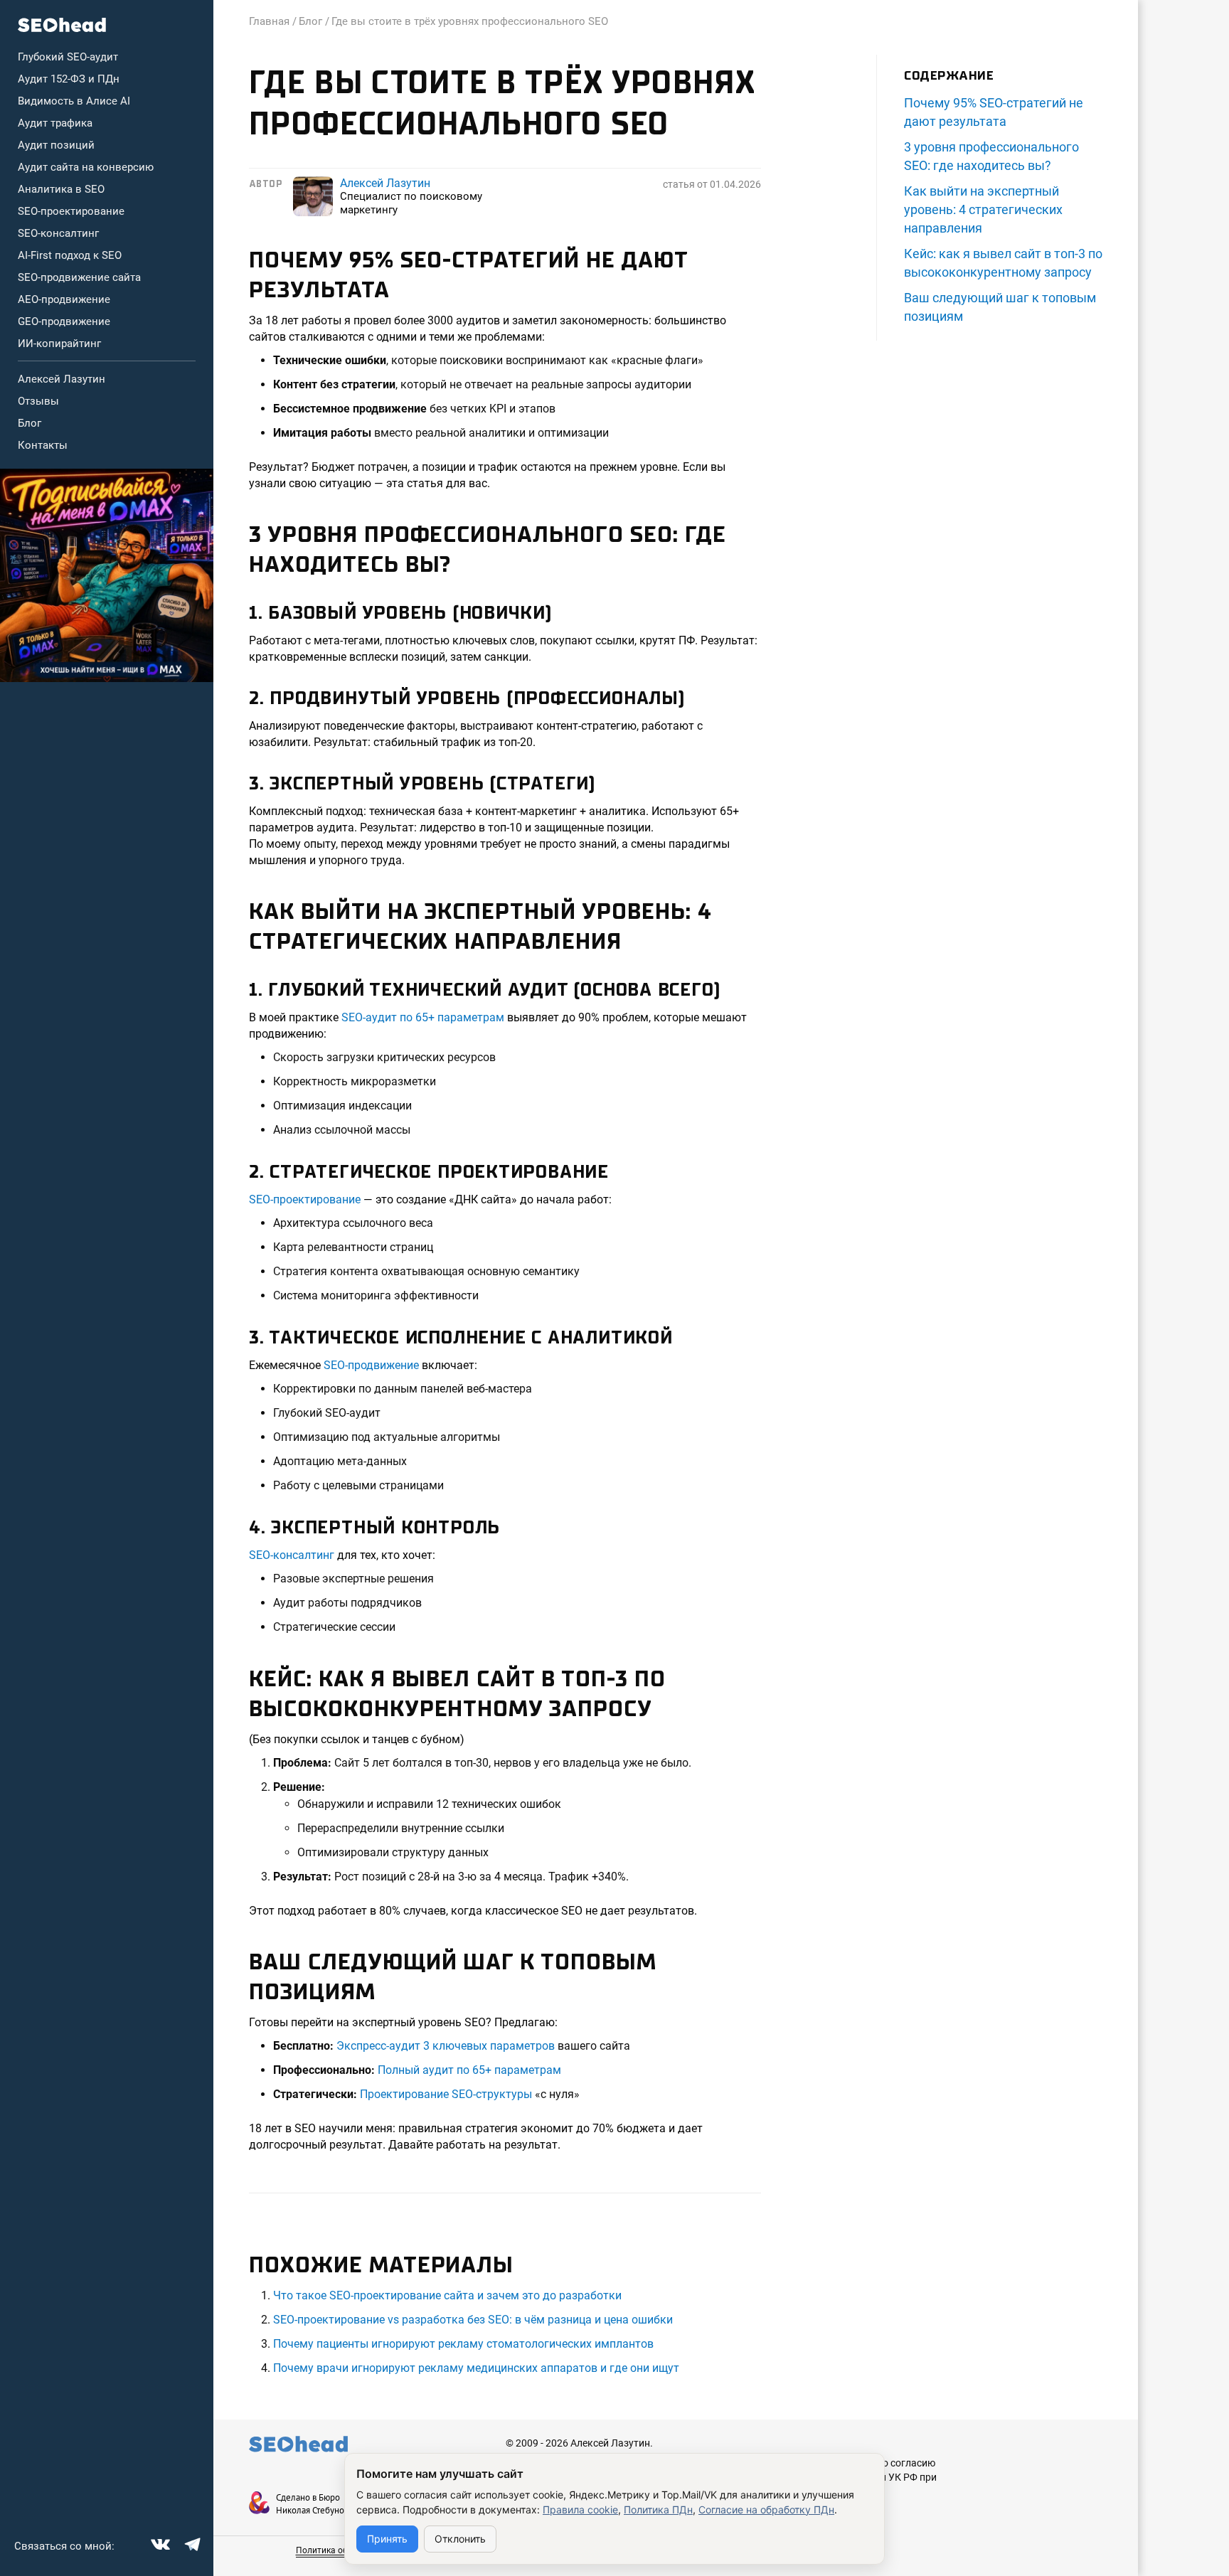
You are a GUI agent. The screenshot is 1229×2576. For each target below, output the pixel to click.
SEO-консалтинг (58, 233)
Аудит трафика (55, 123)
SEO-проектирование (71, 211)
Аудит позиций (56, 145)
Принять (387, 2539)
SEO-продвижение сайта (79, 277)
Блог (30, 423)
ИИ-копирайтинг (59, 344)
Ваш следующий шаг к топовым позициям (1000, 307)
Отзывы (38, 401)
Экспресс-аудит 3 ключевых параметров (446, 2046)
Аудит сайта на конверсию (86, 167)
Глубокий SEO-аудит (68, 57)
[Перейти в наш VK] (159, 2543)
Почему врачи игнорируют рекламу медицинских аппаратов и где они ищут (476, 2368)
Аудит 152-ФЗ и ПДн (69, 79)
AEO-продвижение (64, 299)
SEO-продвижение (371, 1365)
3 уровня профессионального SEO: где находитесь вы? (991, 156)
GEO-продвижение (64, 321)
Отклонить (460, 2539)
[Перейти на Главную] (62, 25)
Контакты (43, 445)
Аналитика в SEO (61, 189)
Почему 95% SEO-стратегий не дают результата (994, 112)
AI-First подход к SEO (70, 255)
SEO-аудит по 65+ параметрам (423, 1017)
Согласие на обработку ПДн (766, 2510)
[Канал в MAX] (107, 575)
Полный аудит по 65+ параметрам (469, 2070)
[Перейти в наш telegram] (191, 2543)
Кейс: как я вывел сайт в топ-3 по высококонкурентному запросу (1003, 263)
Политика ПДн (658, 2510)
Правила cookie (580, 2510)
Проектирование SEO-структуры (446, 2094)
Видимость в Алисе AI (74, 101)
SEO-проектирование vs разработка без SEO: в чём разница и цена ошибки (473, 2320)
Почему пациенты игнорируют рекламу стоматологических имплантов (463, 2344)
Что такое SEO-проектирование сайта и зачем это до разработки (447, 2295)
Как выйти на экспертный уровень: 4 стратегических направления (983, 209)
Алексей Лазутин (62, 379)
